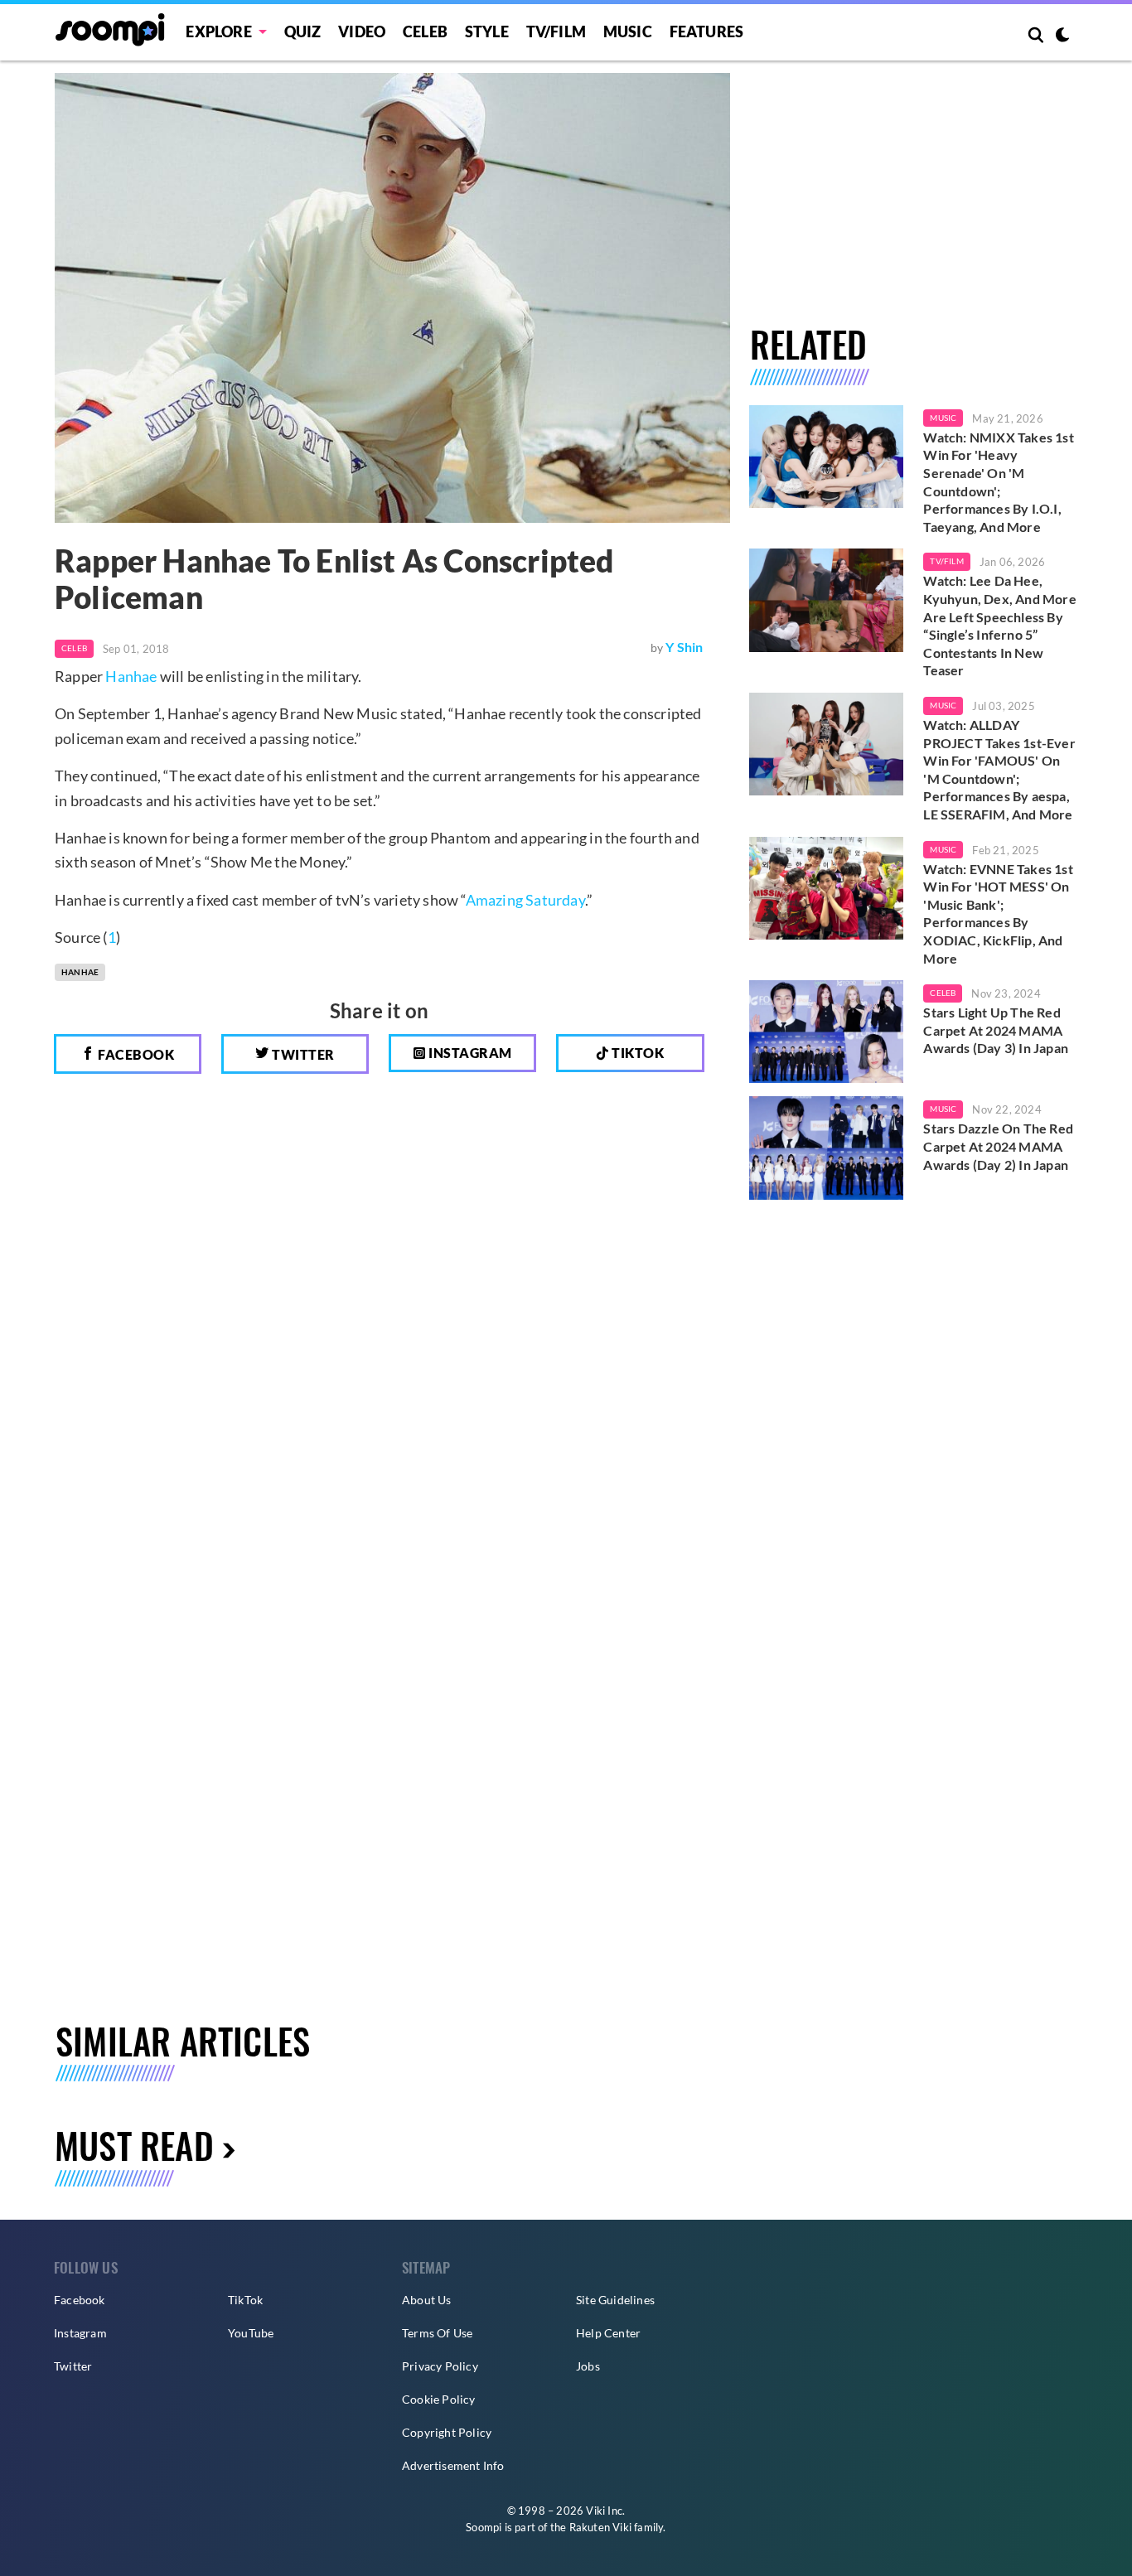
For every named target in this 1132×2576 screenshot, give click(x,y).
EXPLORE (218, 31)
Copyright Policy (447, 2432)
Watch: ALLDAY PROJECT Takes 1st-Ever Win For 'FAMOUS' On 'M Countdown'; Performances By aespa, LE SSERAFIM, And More (999, 769)
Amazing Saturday (525, 900)
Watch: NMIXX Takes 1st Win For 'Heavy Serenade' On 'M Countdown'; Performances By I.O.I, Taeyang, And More (998, 482)
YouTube (251, 2333)
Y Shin (684, 647)
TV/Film (946, 561)
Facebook (135, 1054)
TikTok (245, 2300)
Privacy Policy (440, 2366)
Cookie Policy (439, 2399)
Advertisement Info (453, 2465)
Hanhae (131, 676)
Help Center (608, 2333)
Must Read (134, 2145)
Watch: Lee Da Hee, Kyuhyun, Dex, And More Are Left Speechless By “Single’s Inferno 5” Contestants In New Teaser (999, 625)
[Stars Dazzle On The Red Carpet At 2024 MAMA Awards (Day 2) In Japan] (827, 1148)
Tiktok (637, 1053)
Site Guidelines (615, 2300)
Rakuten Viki (600, 2527)
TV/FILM (556, 31)
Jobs (588, 2366)
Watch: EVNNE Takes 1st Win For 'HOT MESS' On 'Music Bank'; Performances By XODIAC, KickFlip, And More (998, 913)
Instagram (469, 1053)
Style (487, 31)
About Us (427, 2300)
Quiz (303, 31)
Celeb (425, 31)
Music (628, 31)
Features (707, 31)
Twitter (302, 1054)
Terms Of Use (437, 2333)
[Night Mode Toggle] (1062, 36)
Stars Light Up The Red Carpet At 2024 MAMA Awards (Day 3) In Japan (996, 1030)
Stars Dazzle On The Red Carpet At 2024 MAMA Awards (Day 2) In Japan (998, 1146)
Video (362, 31)
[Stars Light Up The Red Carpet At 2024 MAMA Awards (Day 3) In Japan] (827, 1032)
